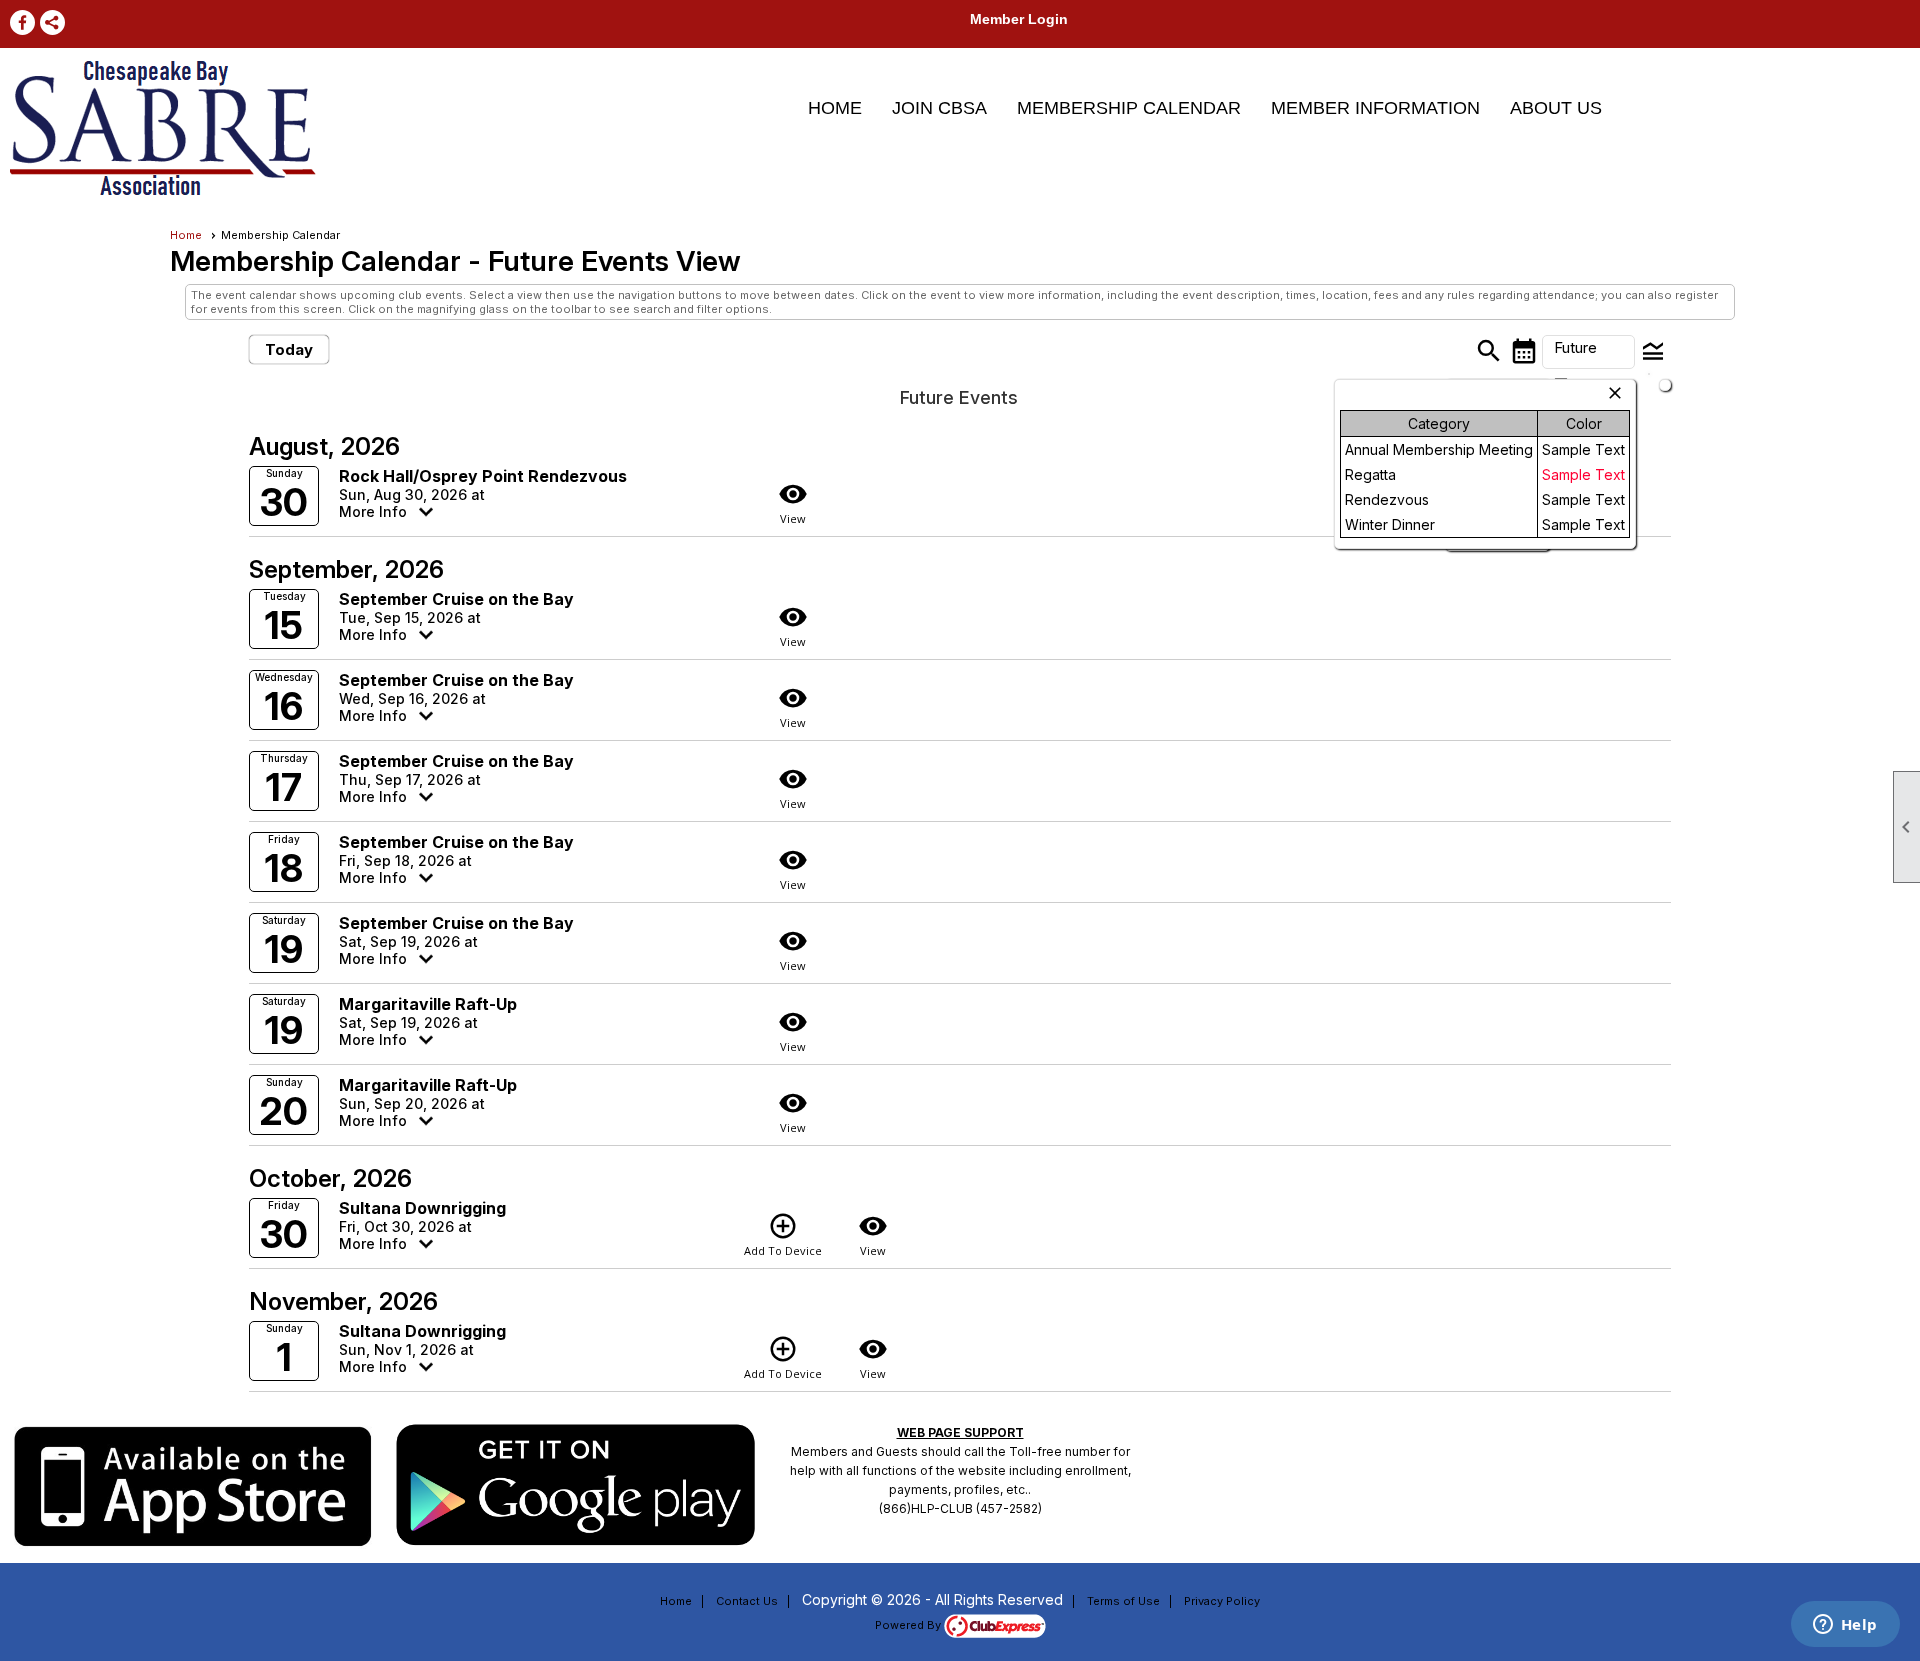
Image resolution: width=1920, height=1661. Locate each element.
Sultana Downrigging (422, 1208)
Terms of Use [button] (1123, 1601)
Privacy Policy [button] (1222, 1601)
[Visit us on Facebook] (22, 22)
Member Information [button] (1375, 108)
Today (289, 349)
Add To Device (783, 1234)
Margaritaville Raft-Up (428, 1004)
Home (835, 108)
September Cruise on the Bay (456, 599)
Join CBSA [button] (939, 108)
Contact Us (747, 1601)
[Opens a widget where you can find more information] (1845, 1626)
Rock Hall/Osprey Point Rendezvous (483, 476)
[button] (1588, 352)
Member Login (1019, 19)
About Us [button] (1556, 108)
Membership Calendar (1129, 108)
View (793, 502)
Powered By (909, 1625)
